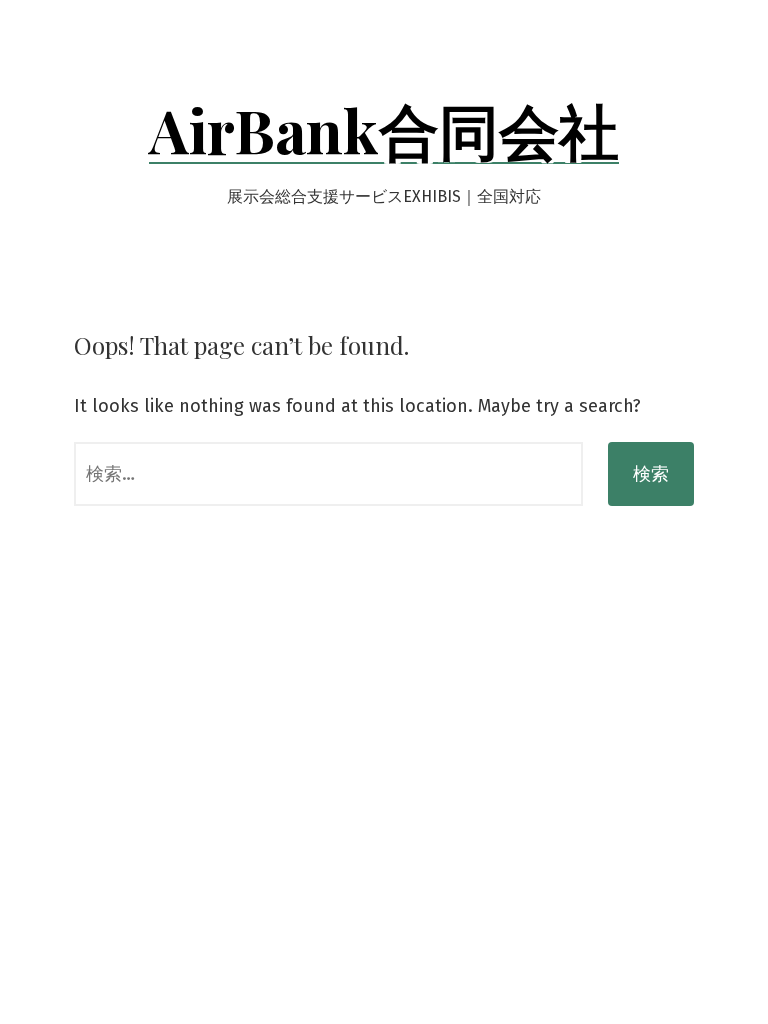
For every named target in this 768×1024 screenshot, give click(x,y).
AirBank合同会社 (384, 129)
